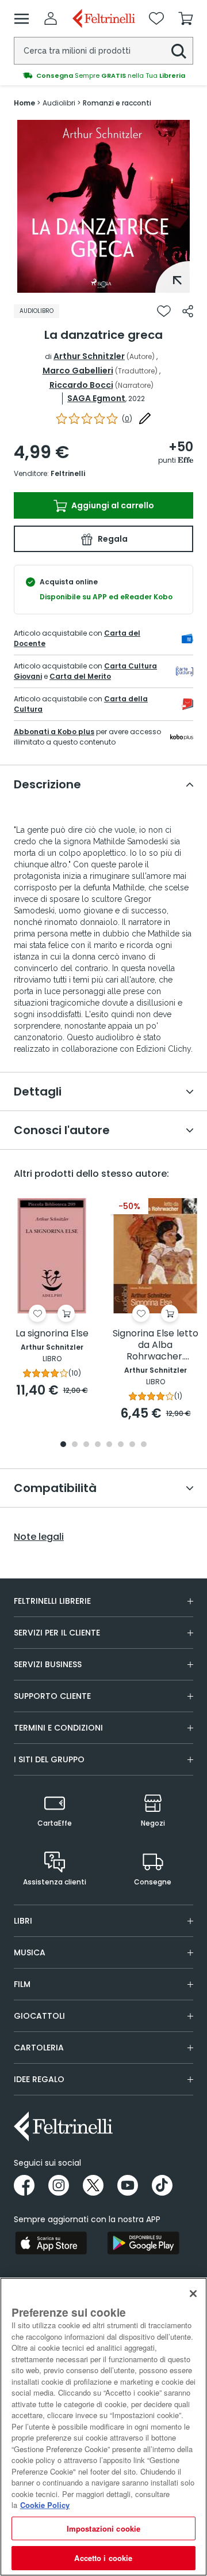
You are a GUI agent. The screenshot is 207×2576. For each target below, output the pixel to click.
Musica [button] (30, 1952)
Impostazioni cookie (103, 2528)
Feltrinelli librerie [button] (52, 1601)
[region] (103, 2427)
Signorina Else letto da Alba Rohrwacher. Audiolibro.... (156, 1345)
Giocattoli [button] (39, 2016)
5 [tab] (109, 1445)
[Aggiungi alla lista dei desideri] (164, 311)
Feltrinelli (68, 473)
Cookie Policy (45, 2505)
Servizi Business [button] (48, 1664)
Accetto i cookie (103, 2558)
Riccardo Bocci (81, 385)
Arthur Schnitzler (89, 356)
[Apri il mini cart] (186, 18)
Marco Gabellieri (78, 371)
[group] (103, 75)
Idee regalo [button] (39, 2079)
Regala (112, 539)
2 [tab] (75, 1445)
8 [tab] (144, 1445)
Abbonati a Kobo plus (54, 732)
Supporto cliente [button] (52, 1696)
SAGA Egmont (96, 398)
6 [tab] (121, 1445)
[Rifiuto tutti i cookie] (193, 2294)
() (127, 419)
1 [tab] (103, 284)
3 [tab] (86, 1445)
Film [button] (22, 1984)
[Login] (51, 18)
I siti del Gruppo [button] (49, 1759)
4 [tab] (98, 1445)
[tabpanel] (103, 206)
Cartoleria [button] (39, 2048)
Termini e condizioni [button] (58, 1728)
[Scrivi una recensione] (145, 418)
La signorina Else (52, 1334)
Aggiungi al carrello (112, 505)
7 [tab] (133, 1445)
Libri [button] (23, 1921)
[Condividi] (188, 311)
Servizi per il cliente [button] (57, 1633)
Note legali (39, 1537)
